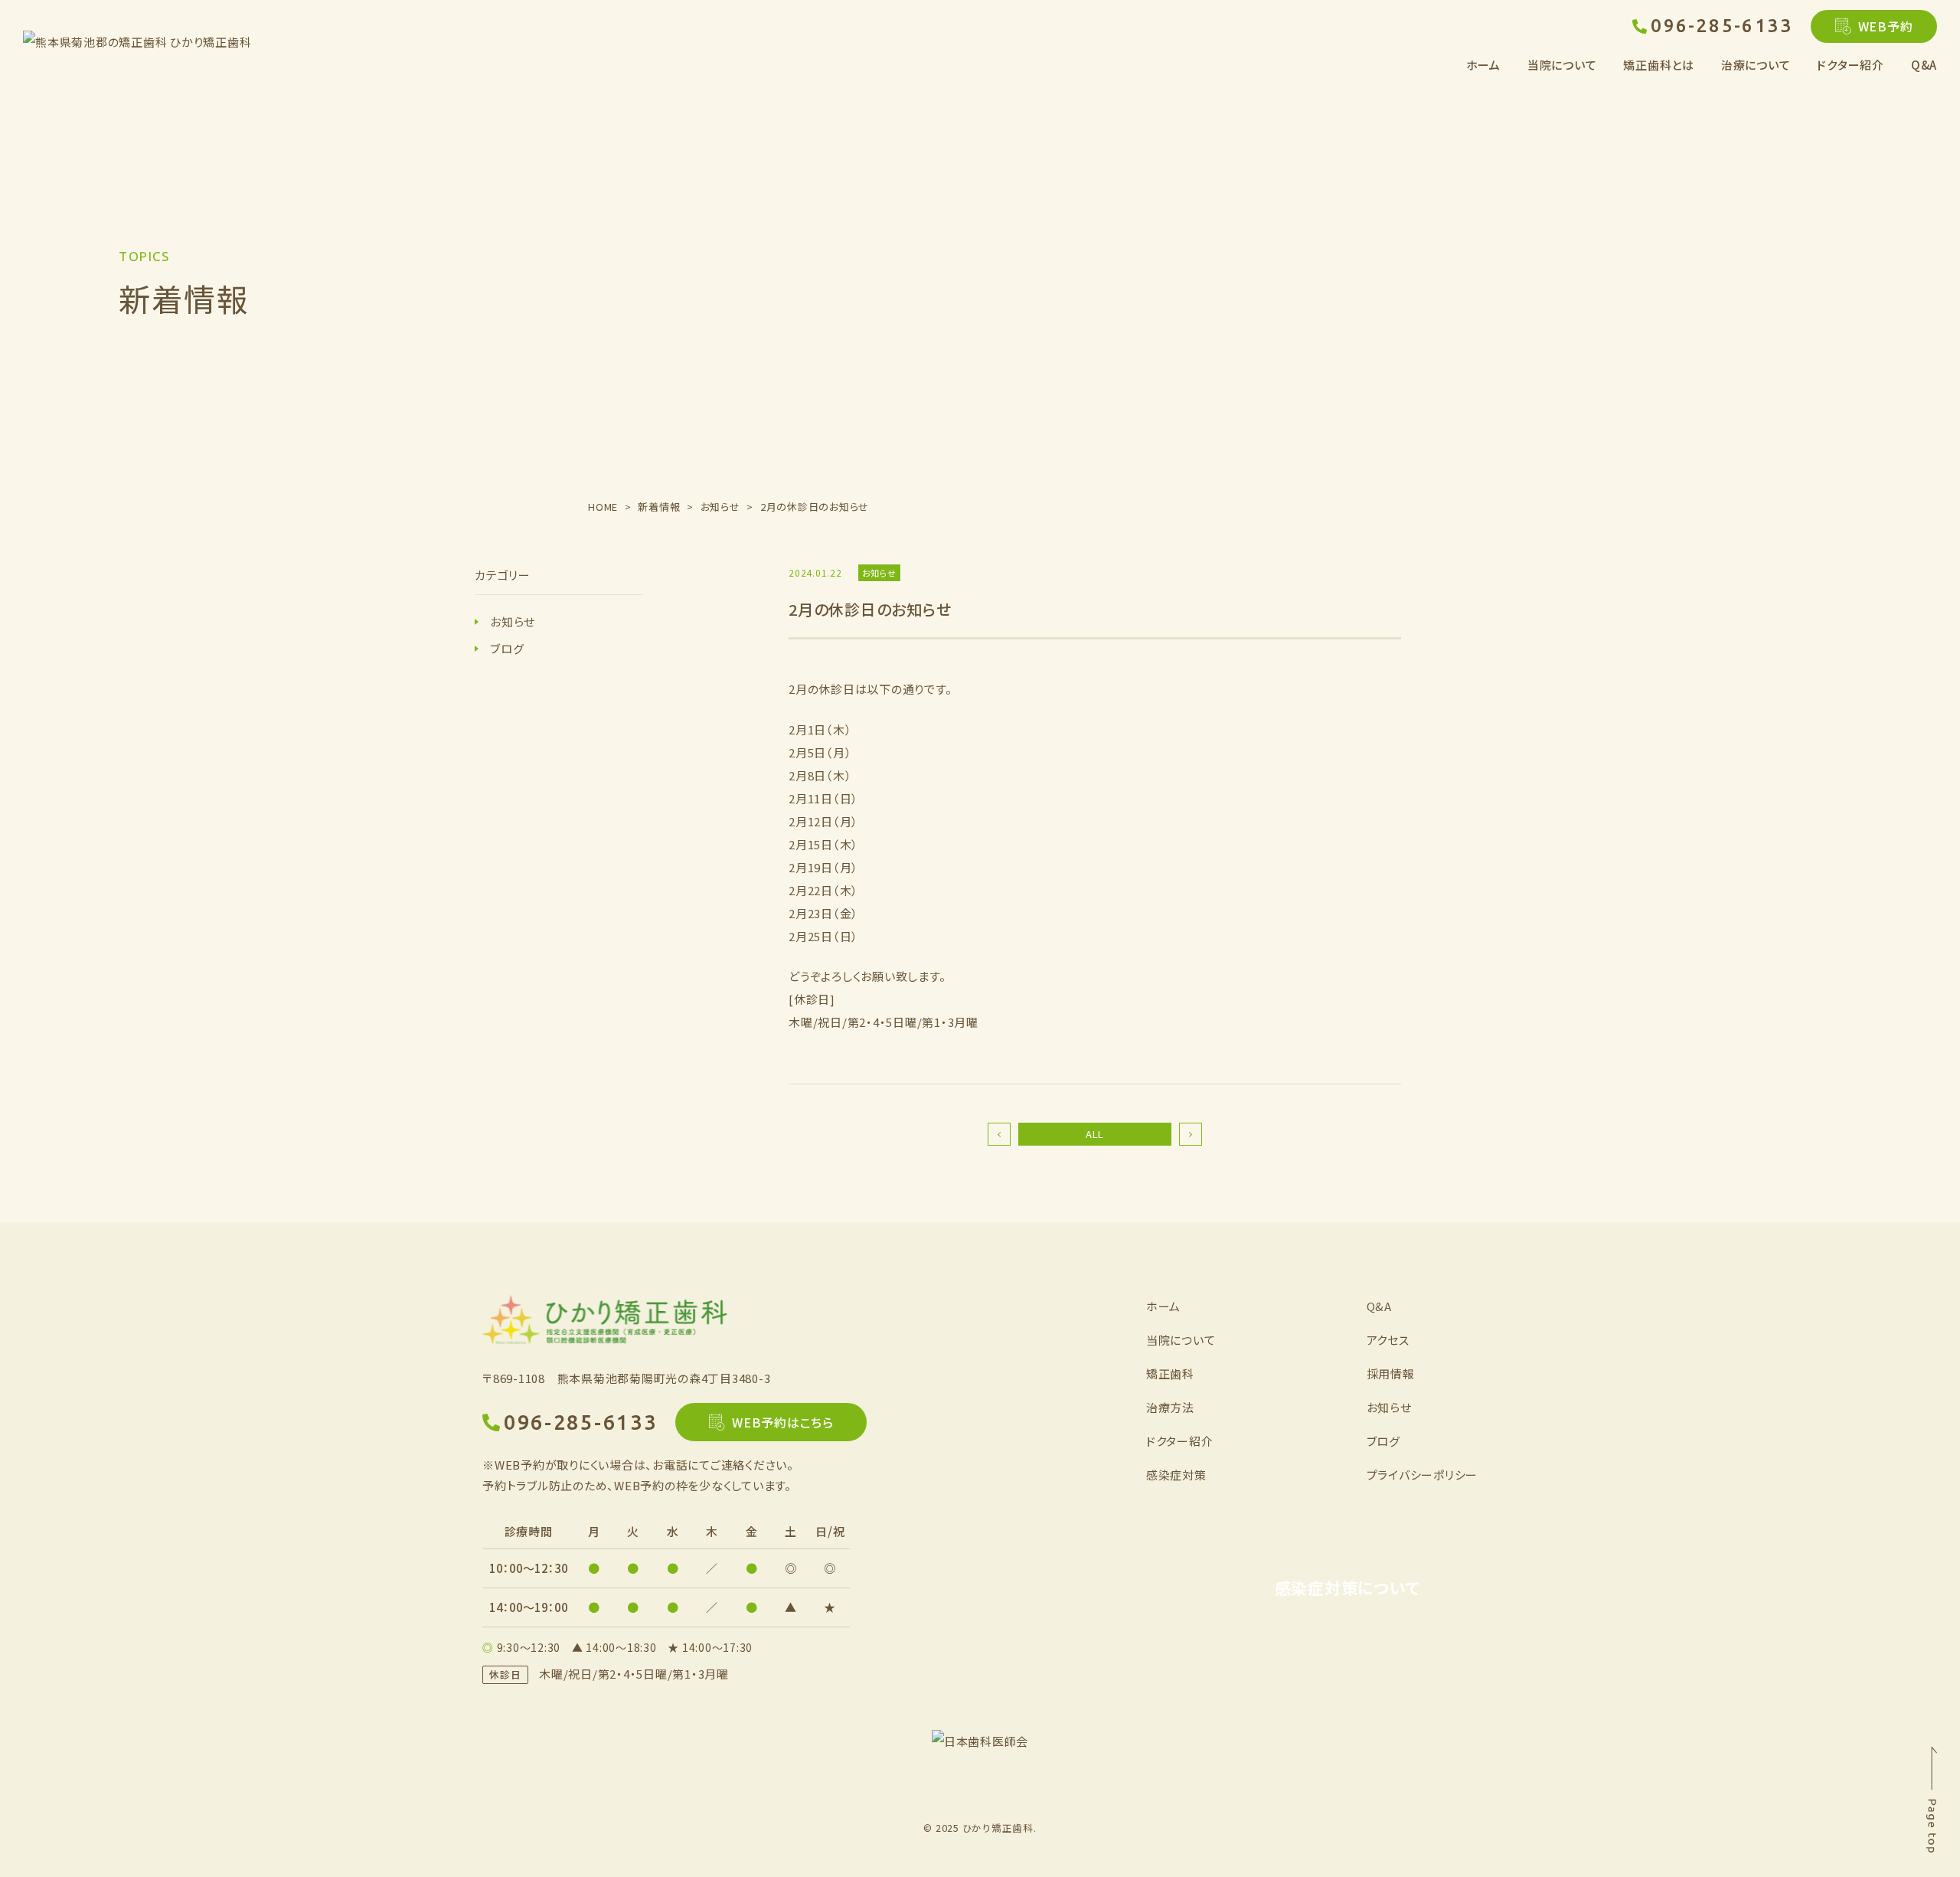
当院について (1181, 1340)
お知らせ (513, 621)
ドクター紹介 (1851, 65)
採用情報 (1391, 1373)
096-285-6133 (1722, 26)
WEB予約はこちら (783, 1422)
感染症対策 (1176, 1475)
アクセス (1388, 1340)
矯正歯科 (1170, 1373)
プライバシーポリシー (1423, 1475)
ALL (1095, 1134)
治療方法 (1170, 1407)
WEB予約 (1886, 26)
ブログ (507, 648)
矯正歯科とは (1659, 65)
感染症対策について (1347, 1588)
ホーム (1483, 65)
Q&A (1924, 65)
